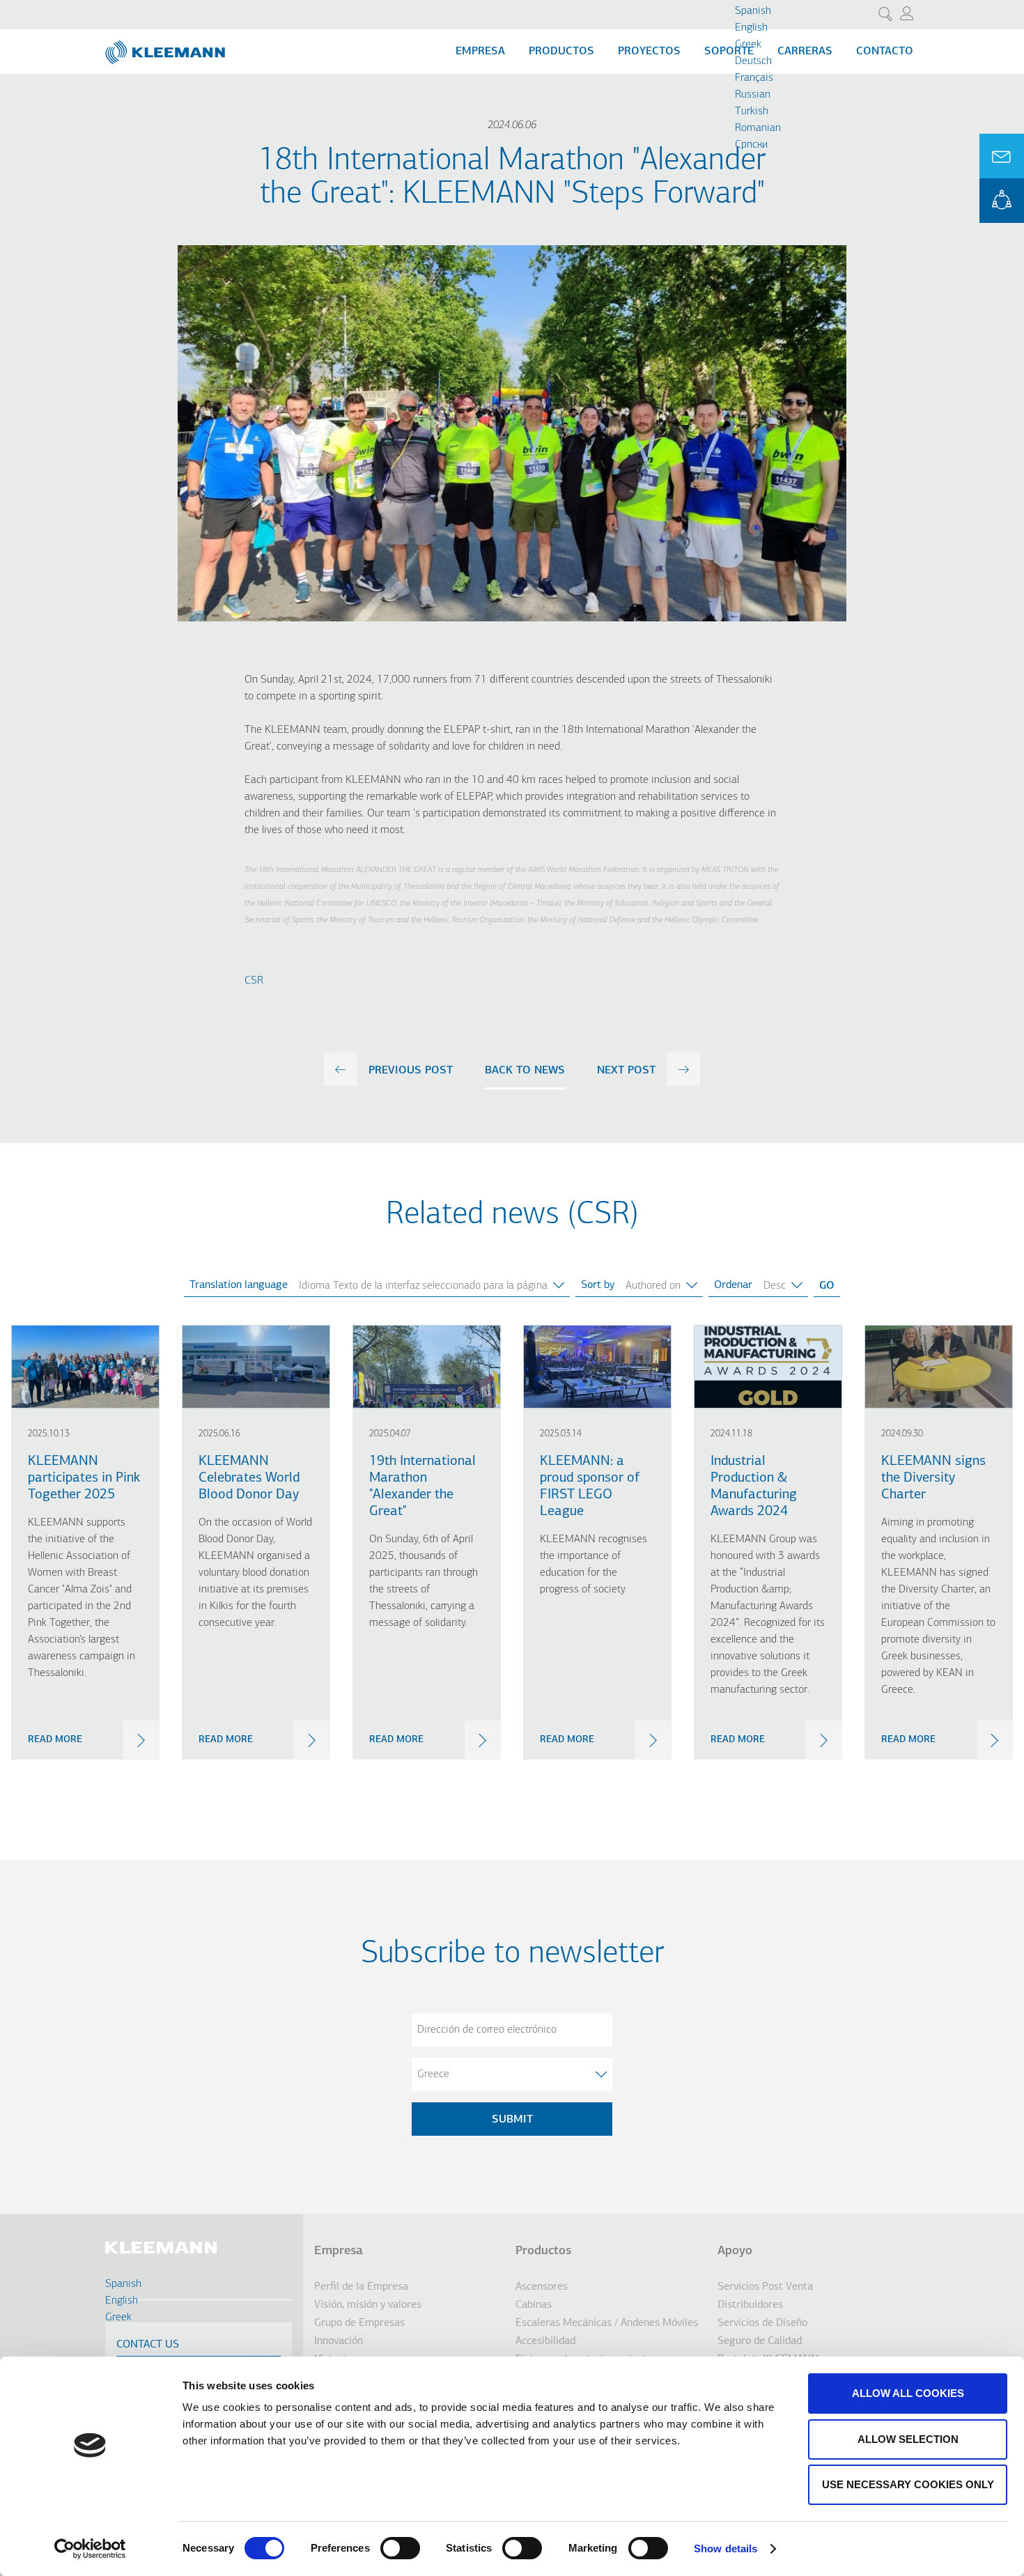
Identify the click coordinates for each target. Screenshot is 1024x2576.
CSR (254, 981)
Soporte (729, 52)
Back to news (525, 1071)
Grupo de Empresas (359, 2323)
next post (626, 1071)
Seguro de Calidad (760, 2341)
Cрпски (751, 145)
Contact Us (148, 2345)
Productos (561, 52)
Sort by (598, 1285)
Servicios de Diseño (762, 2323)
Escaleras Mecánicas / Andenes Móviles (607, 2323)
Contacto (885, 52)
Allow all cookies (908, 2393)
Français (754, 78)
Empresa (480, 52)
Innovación (339, 2341)
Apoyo (735, 2251)
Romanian (758, 128)
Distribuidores (750, 2305)
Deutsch (753, 61)
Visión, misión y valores (368, 2305)
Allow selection (908, 2439)
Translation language (239, 1285)
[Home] (166, 47)
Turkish (752, 111)
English (751, 28)
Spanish (753, 11)
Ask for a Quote (1002, 156)
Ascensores (542, 2287)
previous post (411, 1071)
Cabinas (534, 2305)
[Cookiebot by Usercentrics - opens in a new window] (90, 2549)
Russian (753, 95)
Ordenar (733, 1285)
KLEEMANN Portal (1002, 201)
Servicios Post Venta (765, 2287)
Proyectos (649, 52)
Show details (726, 2548)
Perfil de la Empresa (361, 2287)
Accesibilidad (545, 2341)
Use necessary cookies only (908, 2484)
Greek (748, 45)
